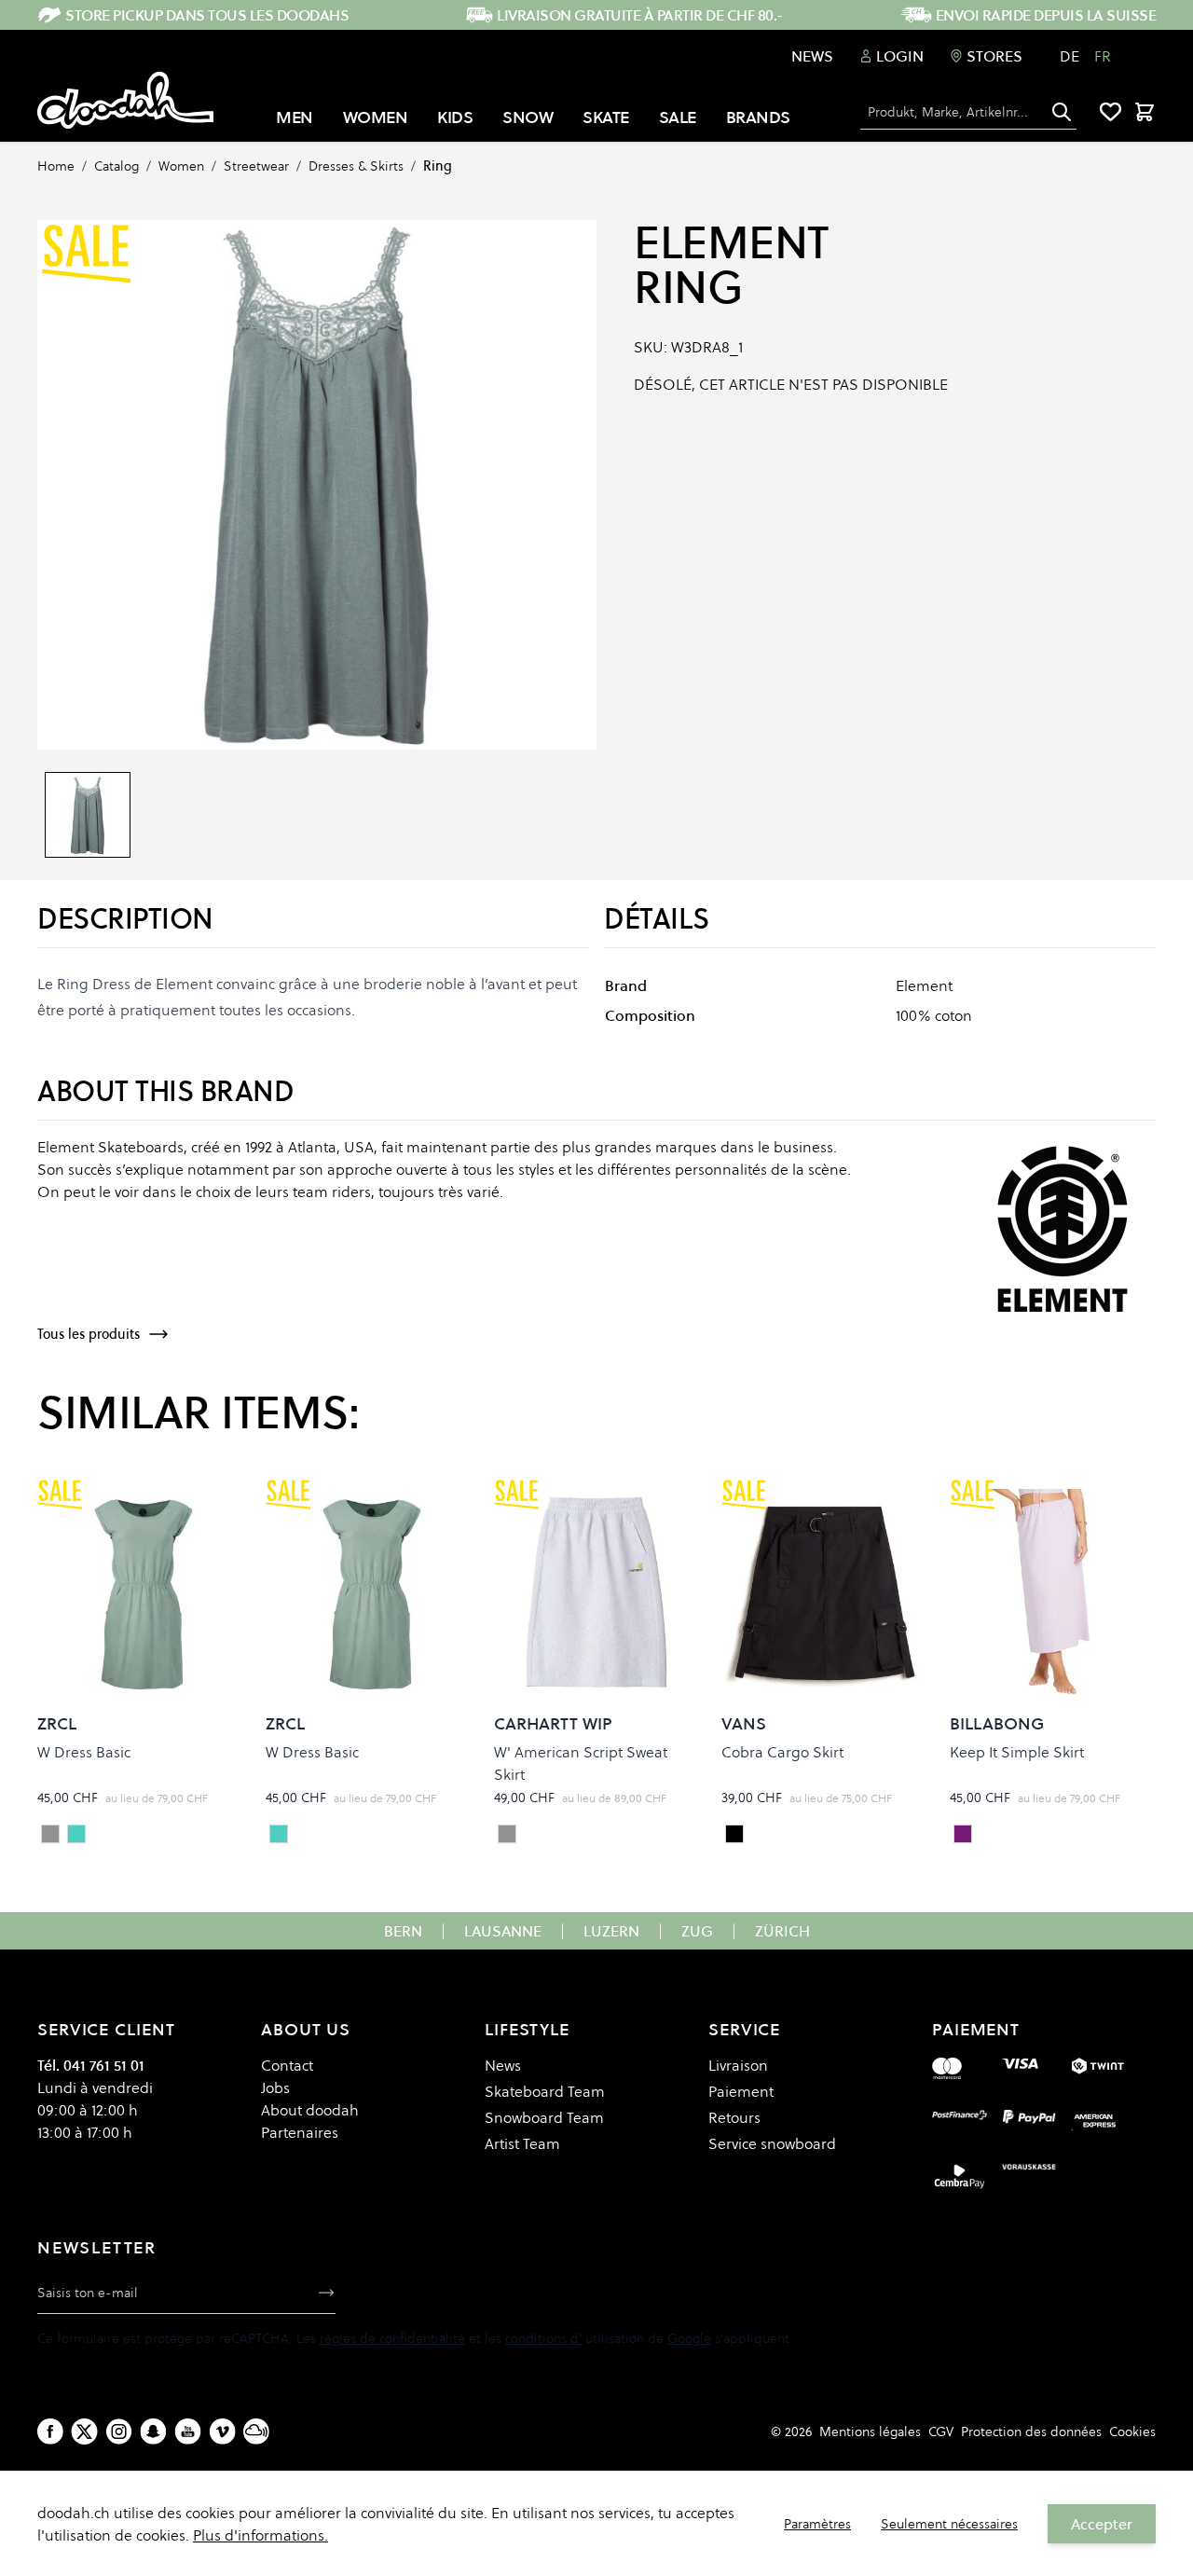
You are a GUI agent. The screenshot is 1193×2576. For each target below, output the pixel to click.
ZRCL (57, 1723)
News (812, 56)
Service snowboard (772, 2143)
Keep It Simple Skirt (1017, 1752)
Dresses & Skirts (356, 166)
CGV (941, 2431)
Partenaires (300, 2132)
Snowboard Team (544, 2117)
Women (181, 166)
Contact (287, 2065)
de (1070, 56)
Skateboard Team (545, 2091)
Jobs (275, 2087)
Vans (744, 1723)
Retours (734, 2117)
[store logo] (125, 101)
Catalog (117, 166)
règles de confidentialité (392, 2338)
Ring (438, 166)
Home (56, 166)
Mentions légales (870, 2431)
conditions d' (543, 2338)
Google (689, 2338)
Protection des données (1031, 2431)
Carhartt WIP (553, 1723)
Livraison (738, 2065)
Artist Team (522, 2143)
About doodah (310, 2110)
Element (731, 242)
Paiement (741, 2091)
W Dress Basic (84, 1752)
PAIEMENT (976, 2029)
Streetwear (256, 166)
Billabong (997, 1723)
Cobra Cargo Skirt (782, 1752)
